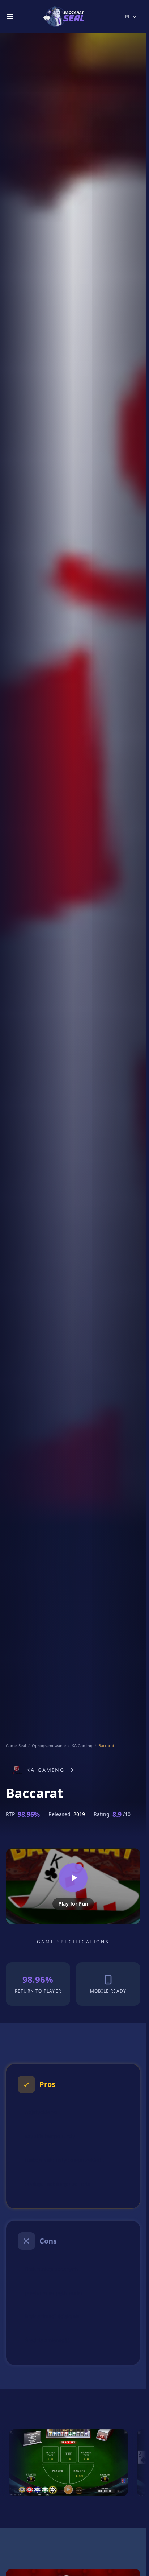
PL (127, 16)
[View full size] (68, 2463)
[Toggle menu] (10, 17)
